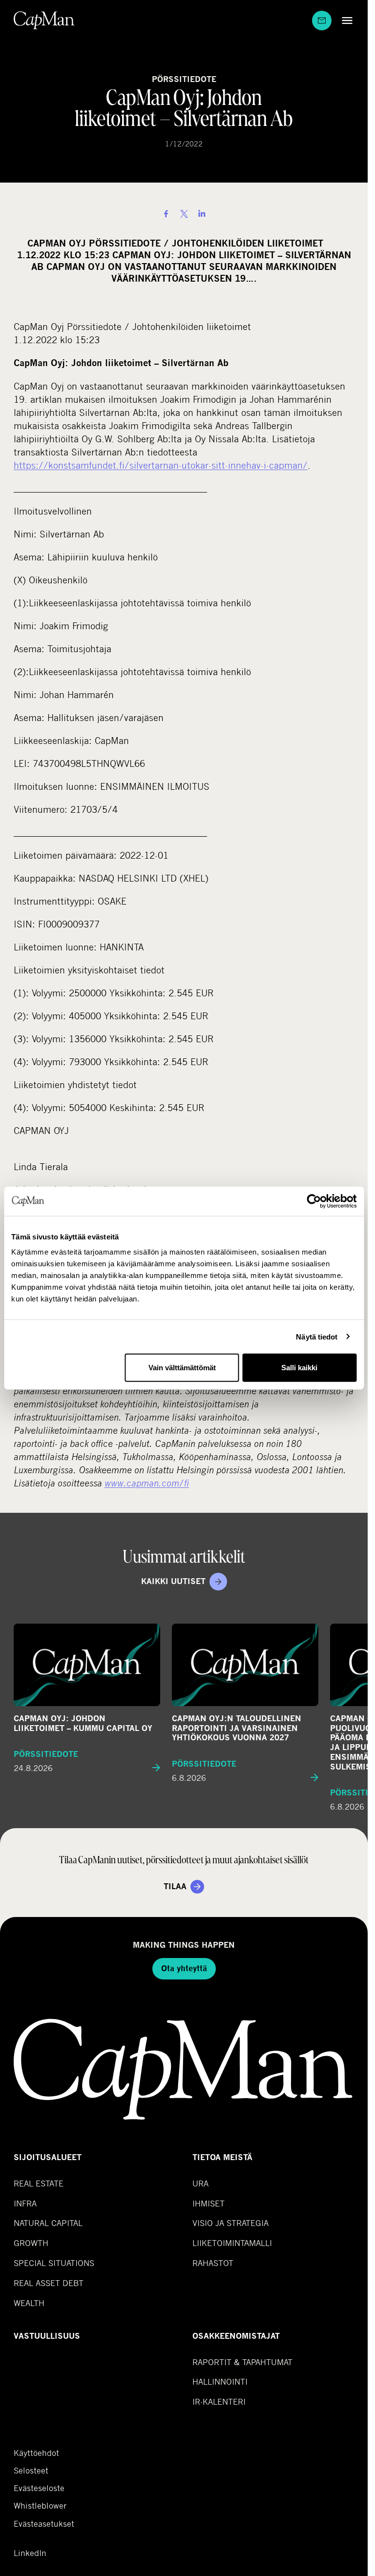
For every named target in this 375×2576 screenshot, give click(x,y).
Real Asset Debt (49, 2283)
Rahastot (213, 2263)
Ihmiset (208, 2203)
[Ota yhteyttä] (322, 21)
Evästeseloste (39, 2488)
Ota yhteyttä (184, 1968)
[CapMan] (44, 20)
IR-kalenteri (219, 2401)
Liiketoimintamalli (232, 2243)
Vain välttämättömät (182, 1368)
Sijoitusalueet (48, 2157)
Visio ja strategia (230, 2223)
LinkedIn (30, 2553)
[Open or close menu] (345, 20)
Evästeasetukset (44, 2524)
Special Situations (54, 2263)
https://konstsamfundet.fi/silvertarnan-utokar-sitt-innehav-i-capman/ (161, 465)
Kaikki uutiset (173, 1581)
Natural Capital (48, 2223)
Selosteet (31, 2471)
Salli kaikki (299, 1368)
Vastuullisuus (47, 2336)
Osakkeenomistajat (236, 2336)
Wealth (29, 2303)
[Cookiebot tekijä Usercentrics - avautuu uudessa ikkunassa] (314, 1201)
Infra (25, 2203)
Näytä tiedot (317, 1336)
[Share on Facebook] (166, 214)
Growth (31, 2243)
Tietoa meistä (222, 2157)
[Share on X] (184, 214)
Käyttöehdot (36, 2453)
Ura (200, 2183)
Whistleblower (40, 2506)
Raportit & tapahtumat (242, 2362)
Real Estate (39, 2183)
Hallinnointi (220, 2381)
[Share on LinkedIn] (202, 214)
